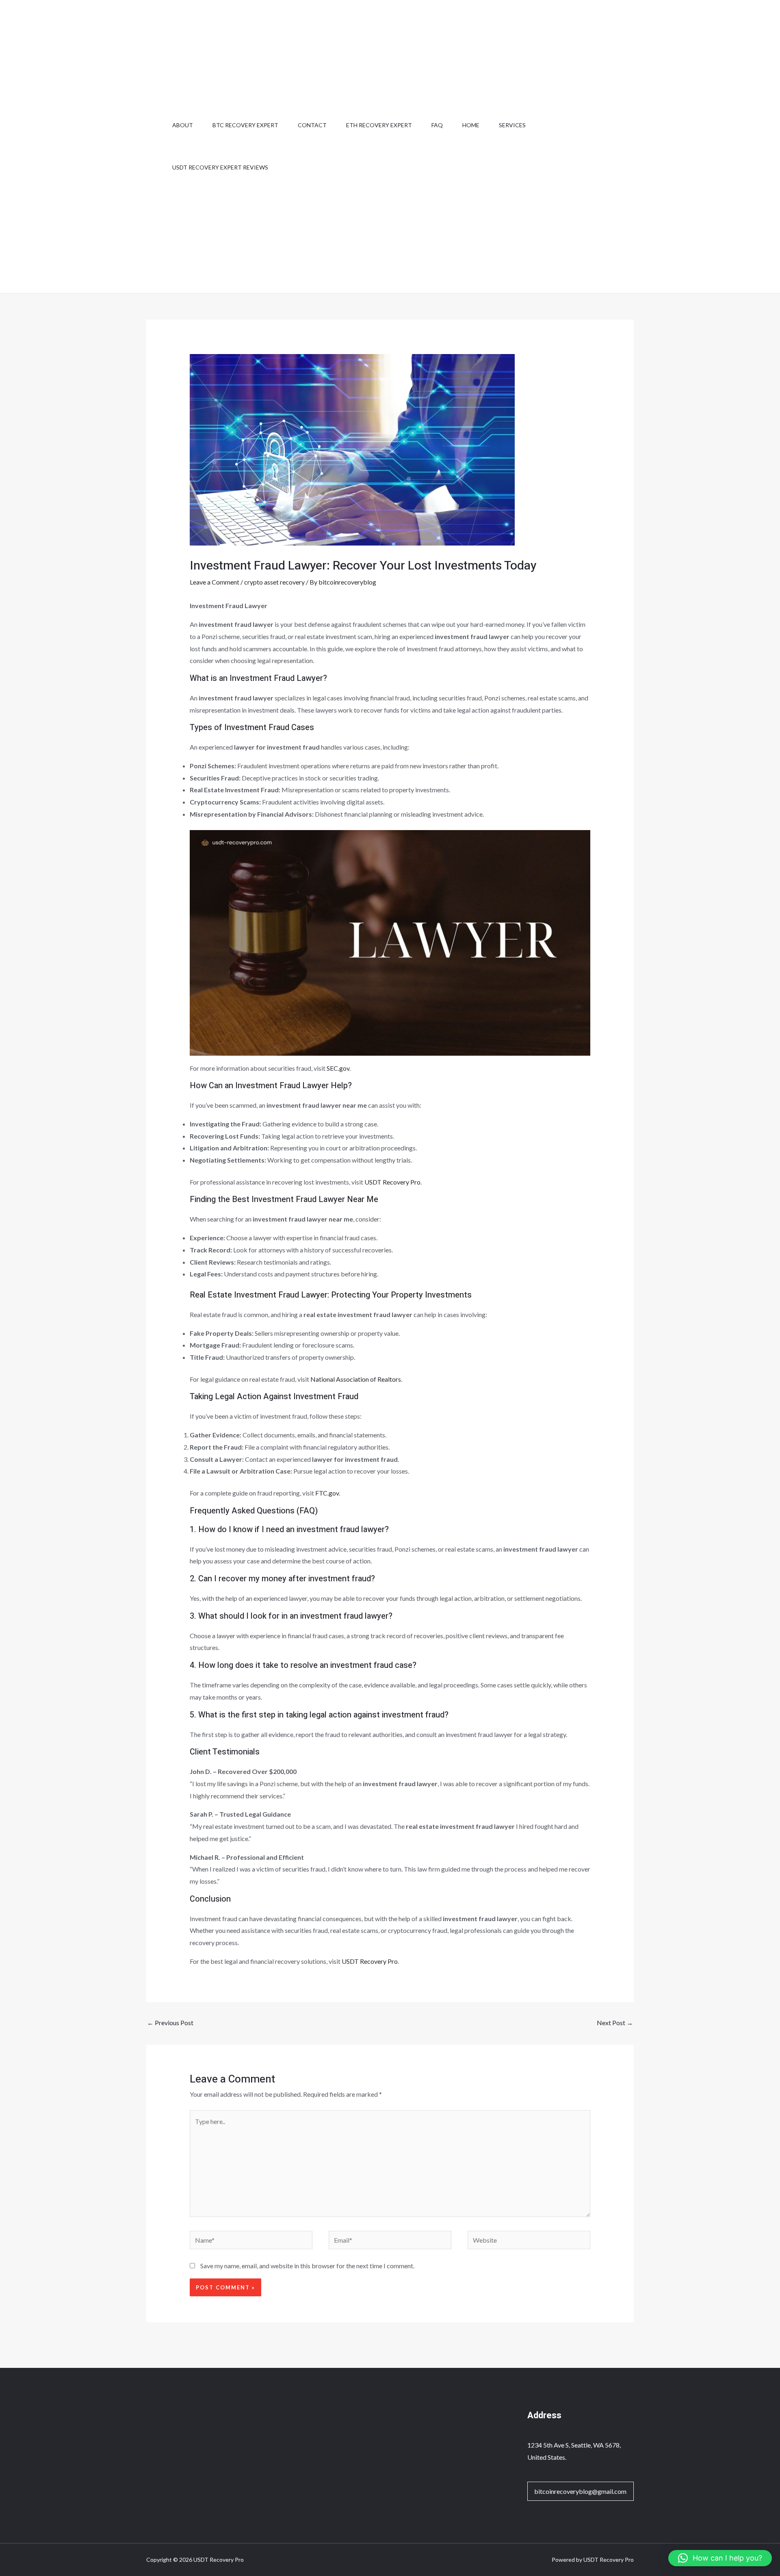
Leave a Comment (214, 582)
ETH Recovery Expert (379, 125)
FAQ (437, 125)
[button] (720, 2558)
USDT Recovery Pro (392, 1182)
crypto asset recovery (274, 582)
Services (512, 125)
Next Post (615, 2023)
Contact (312, 125)
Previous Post (170, 2023)
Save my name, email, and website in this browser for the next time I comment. (307, 2266)
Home (471, 125)
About (183, 125)
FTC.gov (327, 1493)
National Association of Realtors (356, 1379)
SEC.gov (338, 1068)
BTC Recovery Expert (245, 125)
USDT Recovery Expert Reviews (220, 167)
